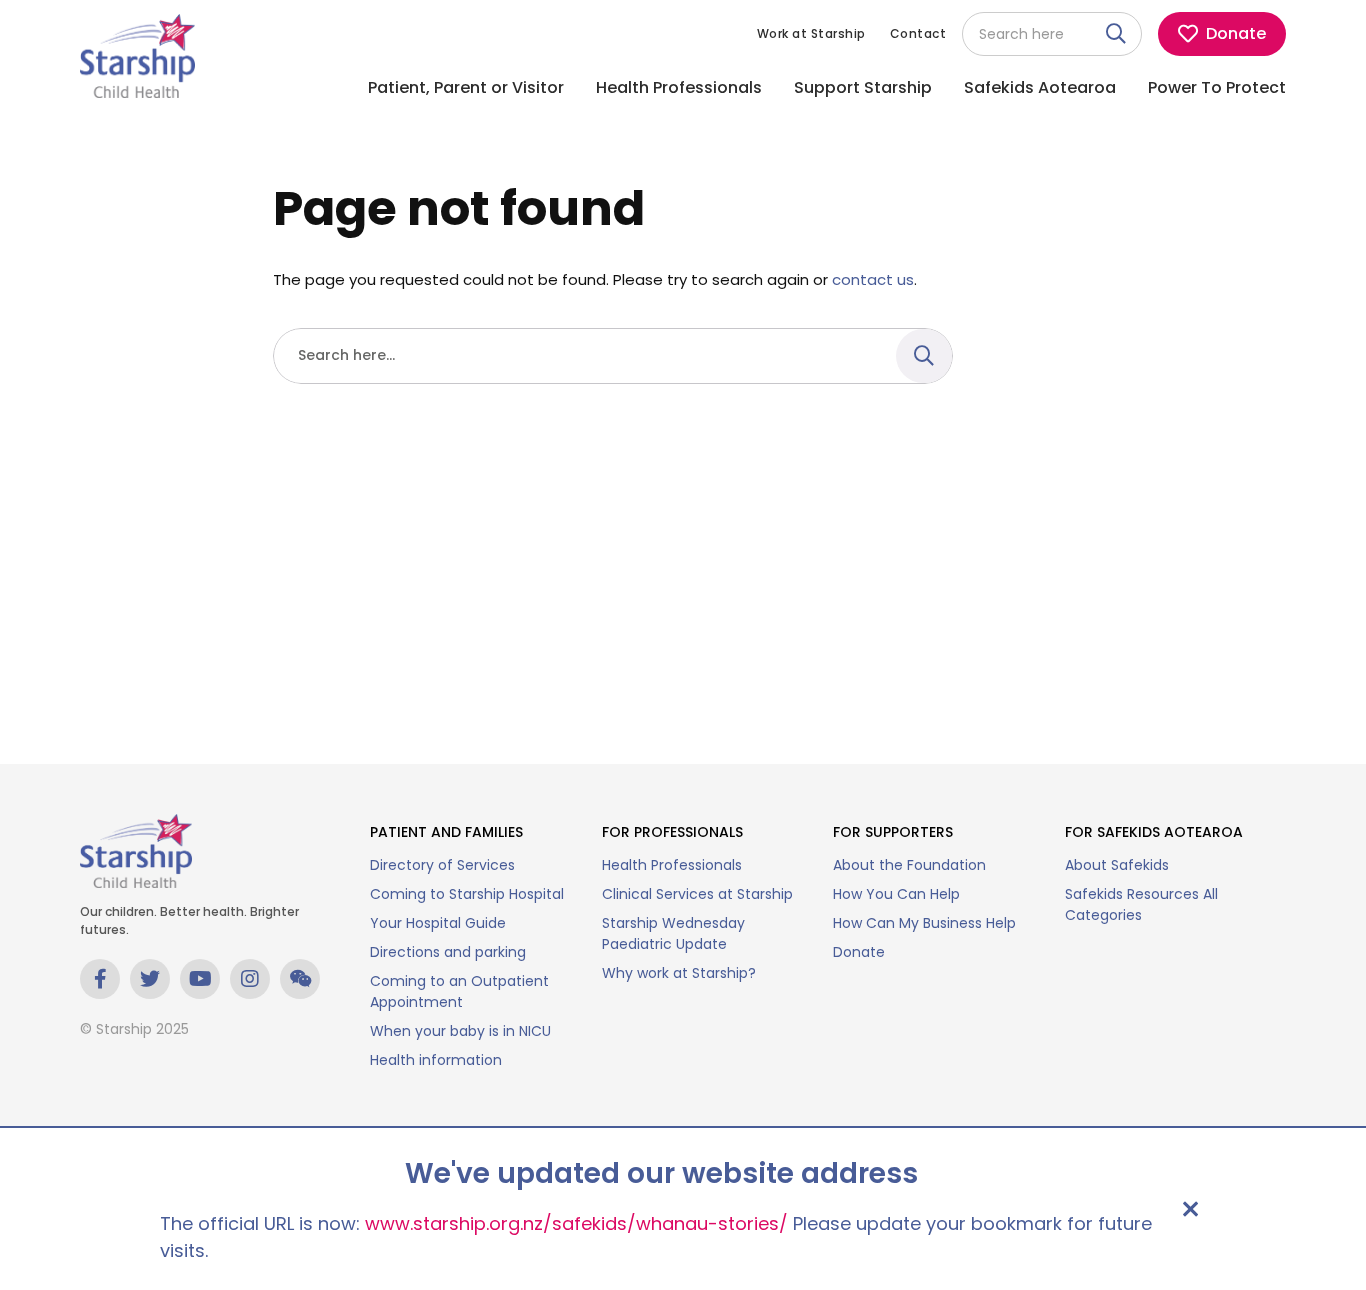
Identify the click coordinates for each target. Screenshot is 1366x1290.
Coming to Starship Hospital (467, 894)
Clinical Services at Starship (697, 894)
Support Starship (863, 87)
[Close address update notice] (1190, 1209)
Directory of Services (442, 865)
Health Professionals (679, 87)
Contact (918, 33)
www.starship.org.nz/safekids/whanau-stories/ (576, 1223)
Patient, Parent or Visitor (466, 87)
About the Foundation (909, 865)
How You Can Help (896, 894)
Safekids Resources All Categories (1141, 904)
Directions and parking (448, 952)
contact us (873, 279)
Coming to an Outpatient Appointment (459, 991)
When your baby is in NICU (460, 1031)
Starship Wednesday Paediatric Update (673, 933)
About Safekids (1117, 865)
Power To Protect (1217, 87)
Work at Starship (811, 33)
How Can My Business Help (924, 923)
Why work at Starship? (679, 973)
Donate (859, 952)
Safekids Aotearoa (1040, 87)
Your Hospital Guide (438, 923)
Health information (436, 1060)
